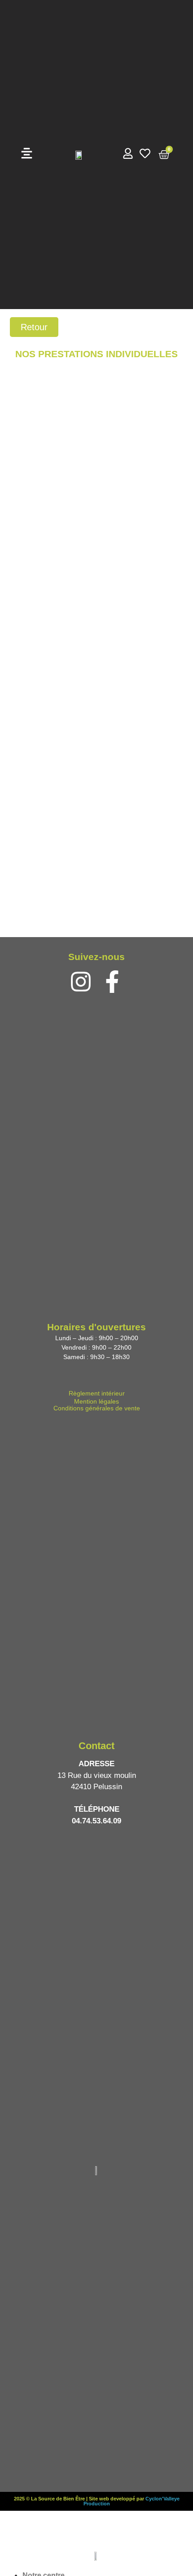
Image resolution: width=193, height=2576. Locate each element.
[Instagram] (81, 982)
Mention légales (96, 1401)
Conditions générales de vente (97, 1408)
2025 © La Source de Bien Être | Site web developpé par (80, 2499)
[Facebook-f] (112, 982)
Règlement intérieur (97, 1393)
